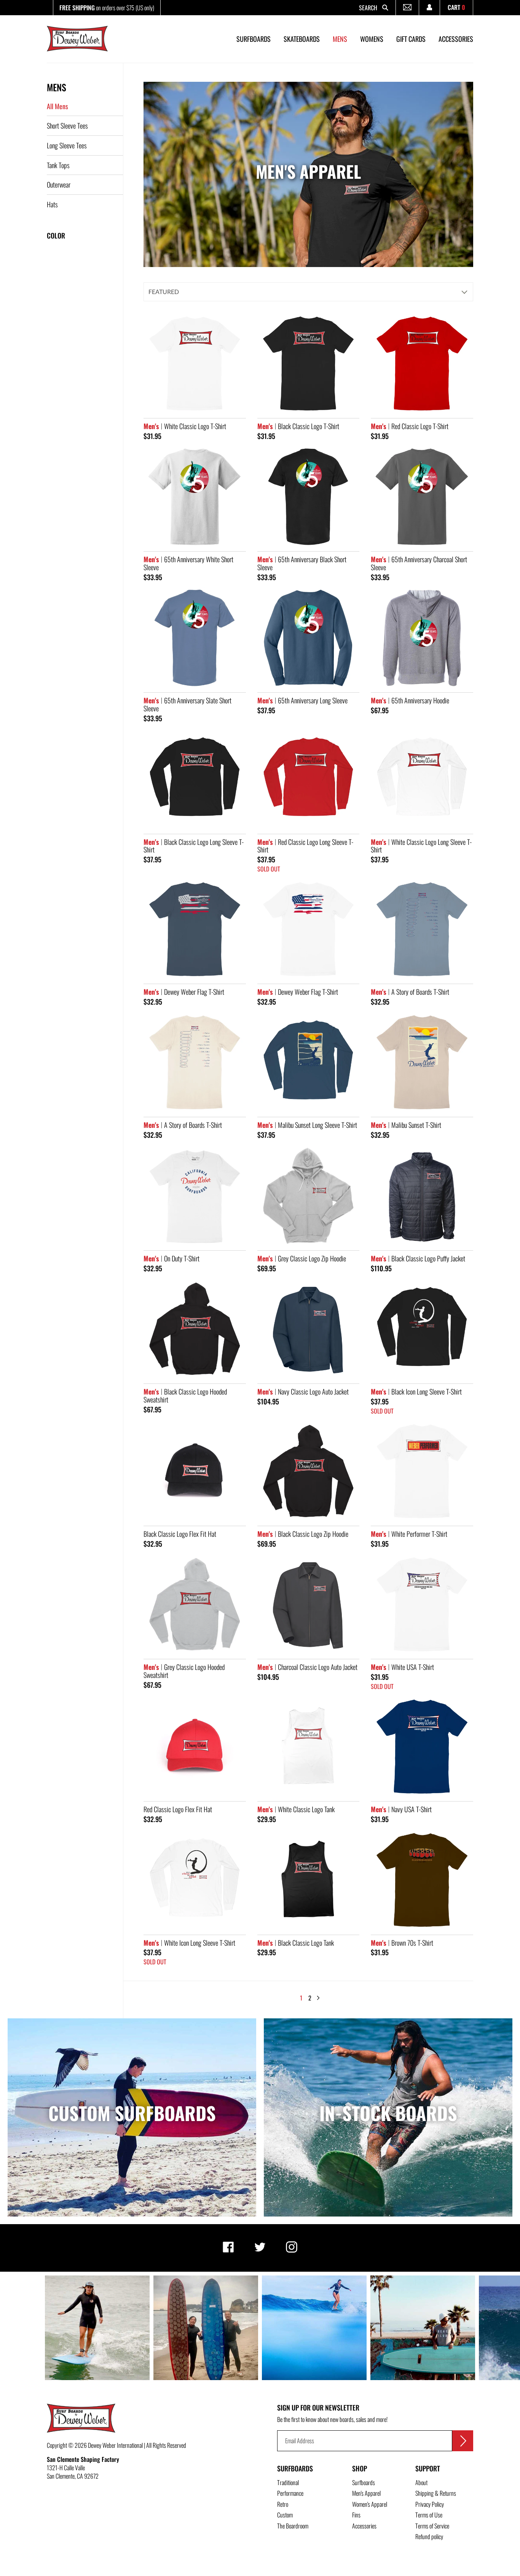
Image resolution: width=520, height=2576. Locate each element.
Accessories (364, 2526)
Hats (52, 204)
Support (428, 2468)
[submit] (463, 2441)
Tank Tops (58, 165)
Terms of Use (429, 2515)
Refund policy (429, 2536)
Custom (285, 2515)
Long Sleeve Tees (67, 145)
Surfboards (295, 2468)
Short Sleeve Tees (67, 126)
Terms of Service (432, 2526)
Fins (356, 2515)
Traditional (288, 2482)
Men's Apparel (366, 2493)
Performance (290, 2493)
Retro (283, 2504)
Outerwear (59, 184)
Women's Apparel (370, 2504)
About (421, 2482)
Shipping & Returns (436, 2493)
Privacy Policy (430, 2504)
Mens (57, 87)
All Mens (57, 106)
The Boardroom (293, 2526)
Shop (360, 2468)
